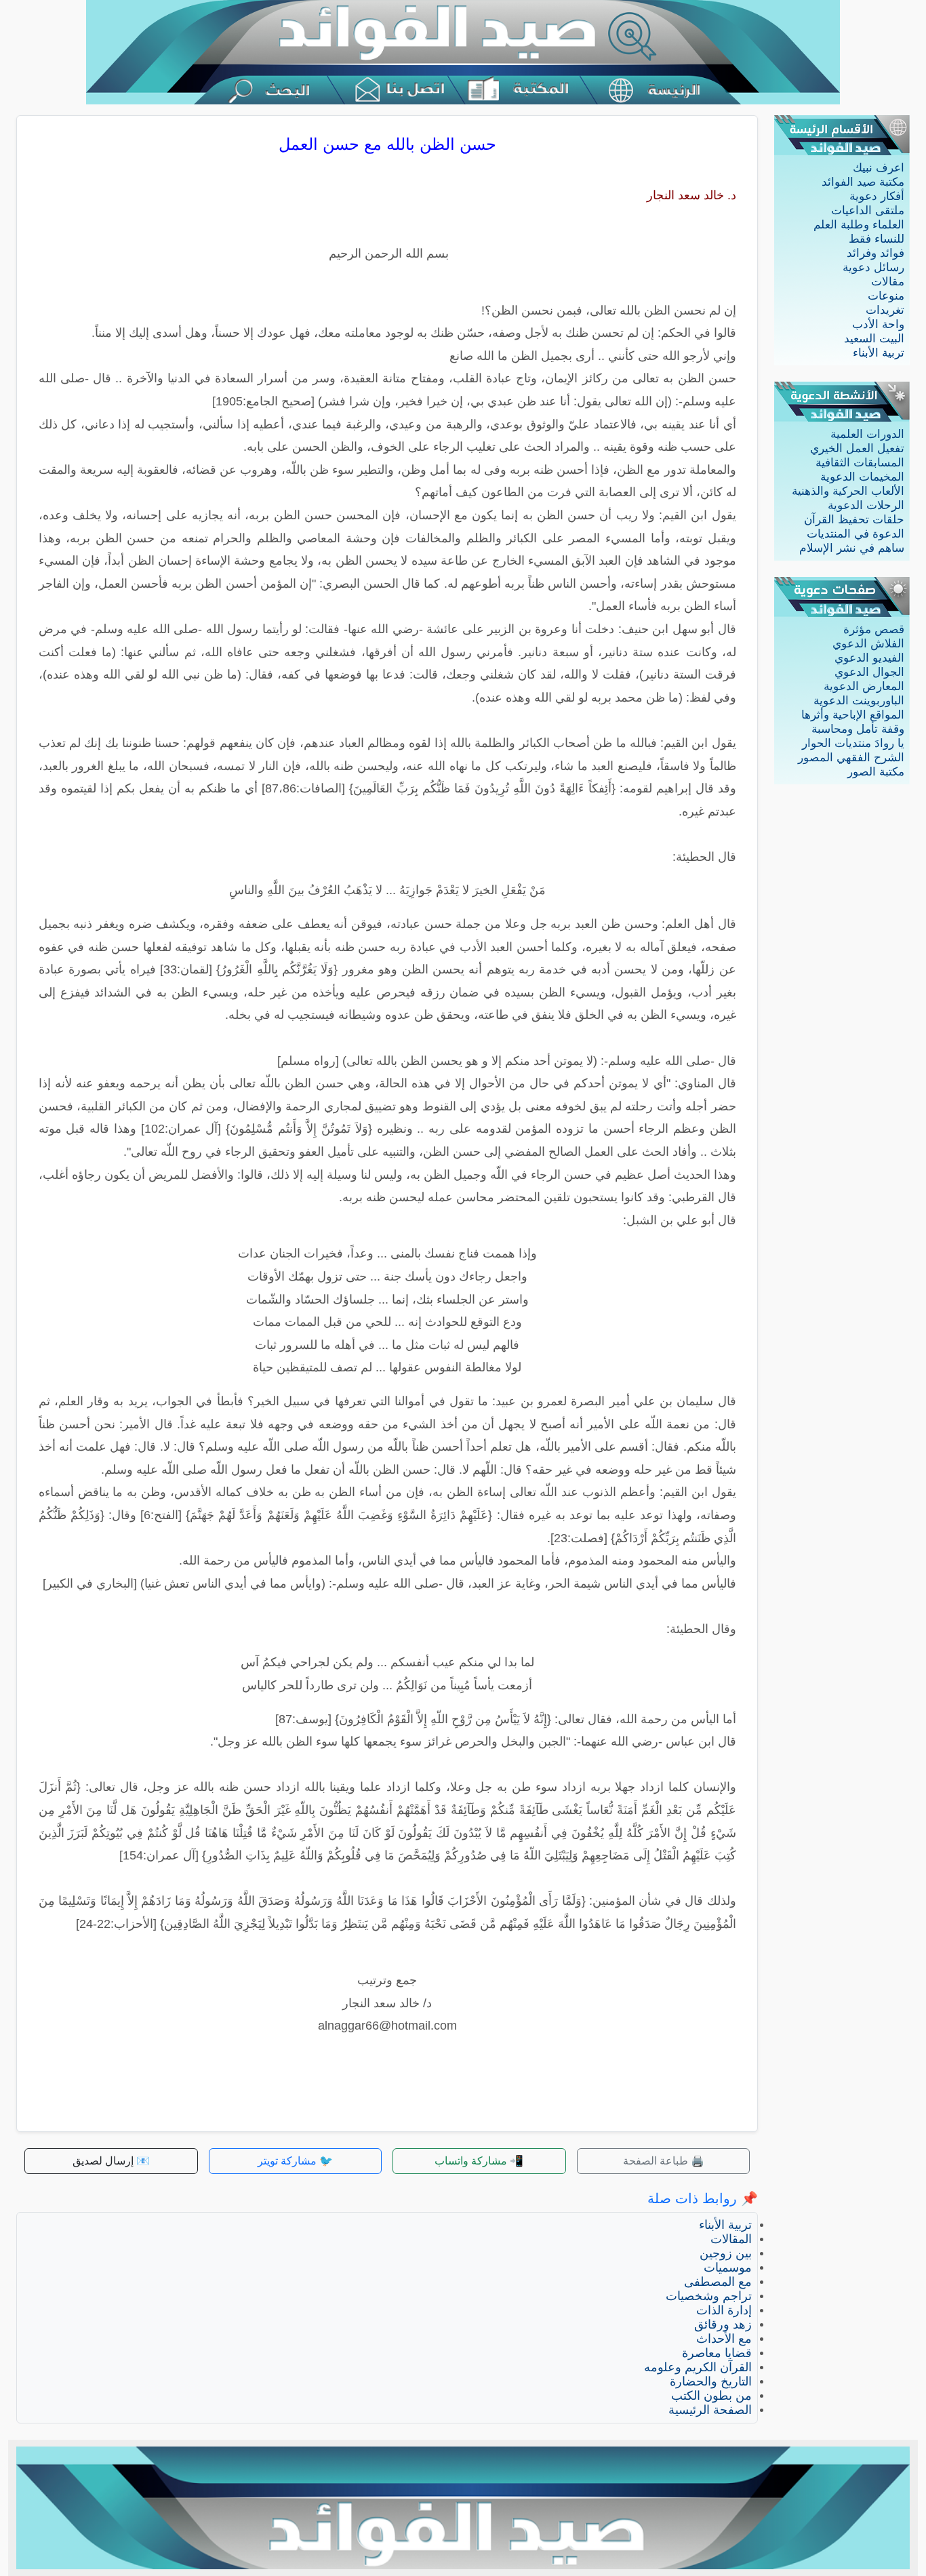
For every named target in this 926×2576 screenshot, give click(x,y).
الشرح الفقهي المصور (851, 758)
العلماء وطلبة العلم (859, 225)
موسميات (728, 2268)
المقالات (731, 2239)
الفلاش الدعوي (868, 644)
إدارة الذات (724, 2310)
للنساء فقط (877, 239)
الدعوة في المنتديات (855, 534)
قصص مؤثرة (874, 629)
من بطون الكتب (711, 2396)
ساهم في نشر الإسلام (852, 548)
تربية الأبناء (879, 353)
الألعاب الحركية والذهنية (848, 491)
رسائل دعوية (873, 267)
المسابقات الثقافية (860, 463)
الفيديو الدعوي (869, 658)
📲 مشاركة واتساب (479, 2161)
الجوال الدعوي (869, 672)
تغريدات (885, 310)
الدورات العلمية (867, 434)
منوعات (886, 296)
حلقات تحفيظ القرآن (854, 520)
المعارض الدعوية (864, 686)
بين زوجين (726, 2253)
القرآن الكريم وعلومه (698, 2367)
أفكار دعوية (877, 196)
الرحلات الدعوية (866, 505)
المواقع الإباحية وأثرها (853, 715)
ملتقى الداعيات (868, 210)
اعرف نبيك (879, 168)
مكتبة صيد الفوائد (863, 182)
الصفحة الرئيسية (710, 2410)
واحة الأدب (878, 324)
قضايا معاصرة (717, 2353)
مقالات (888, 282)
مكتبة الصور (876, 772)
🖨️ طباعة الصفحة (664, 2161)
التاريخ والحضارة (711, 2381)
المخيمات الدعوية (862, 477)
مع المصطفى (718, 2282)
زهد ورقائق (723, 2325)
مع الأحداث (724, 2339)
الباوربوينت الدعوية (859, 701)
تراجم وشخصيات (709, 2296)
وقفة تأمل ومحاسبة (858, 729)
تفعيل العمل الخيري (857, 448)
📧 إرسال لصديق (111, 2161)
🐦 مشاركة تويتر (295, 2161)
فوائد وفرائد (875, 253)
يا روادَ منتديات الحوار (853, 743)
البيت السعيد (874, 339)
